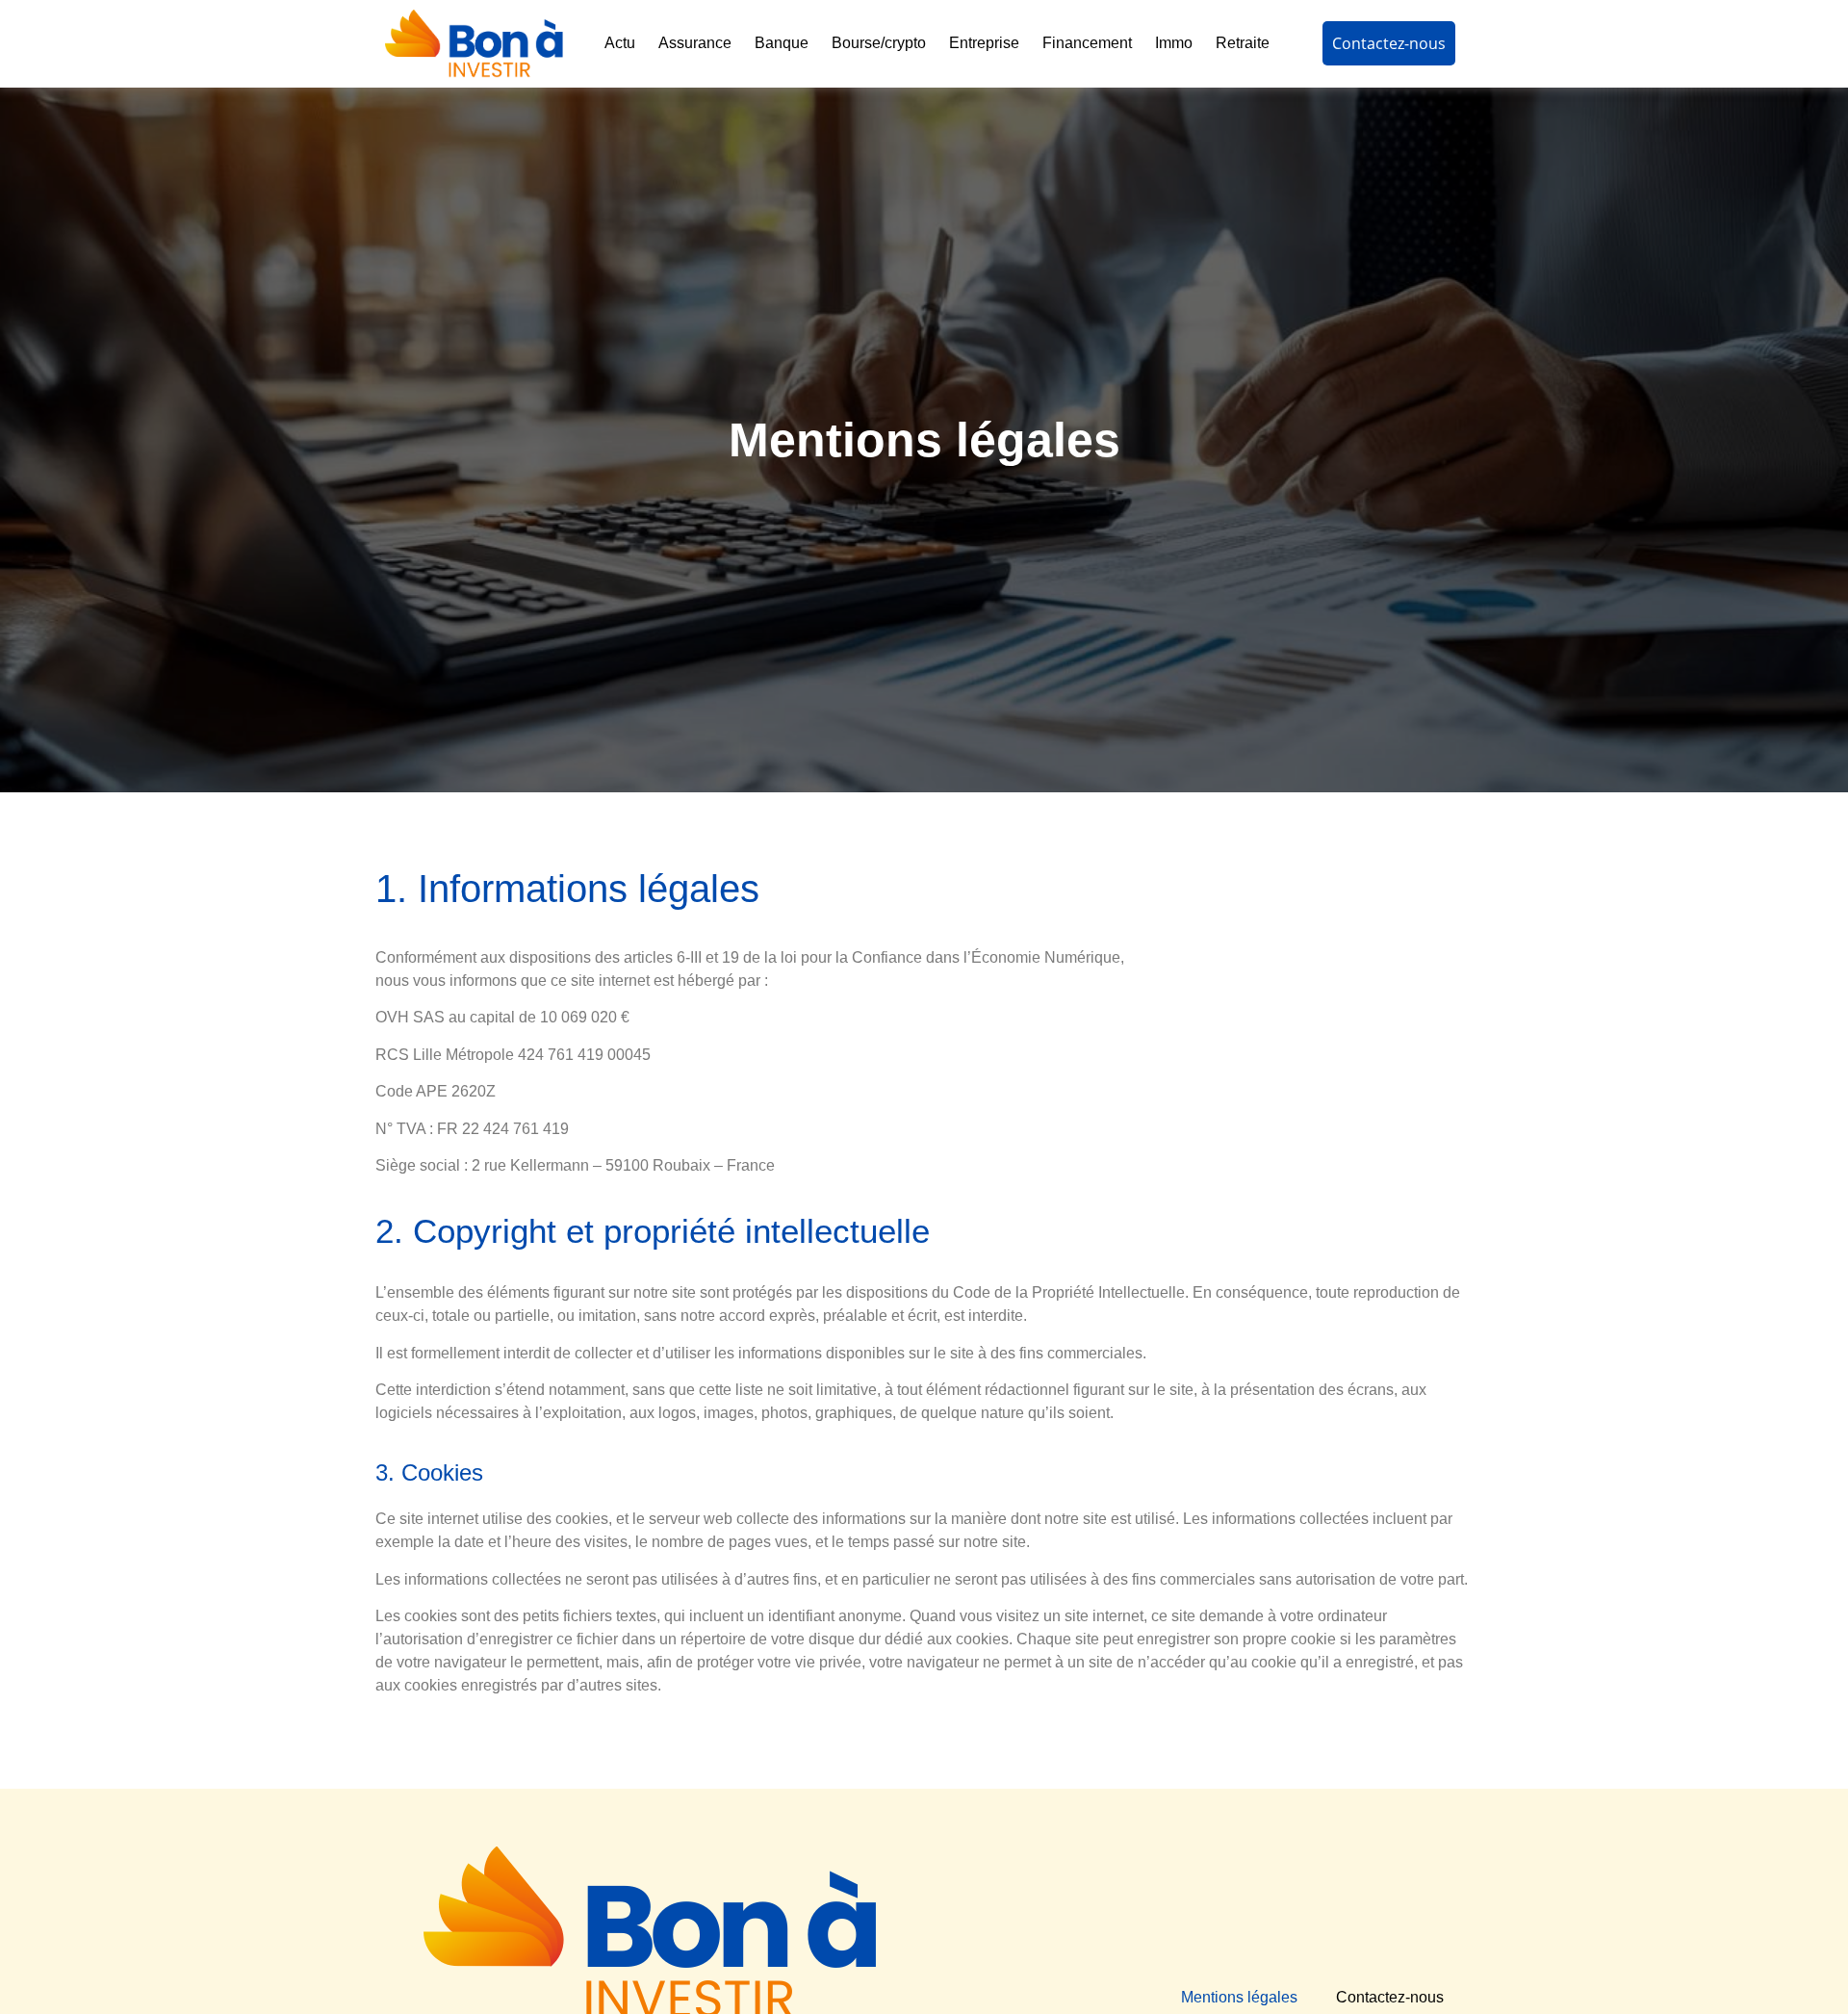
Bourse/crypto (879, 43)
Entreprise (984, 43)
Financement (1087, 43)
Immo (1174, 43)
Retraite (1243, 43)
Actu (620, 43)
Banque (782, 43)
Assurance (695, 43)
